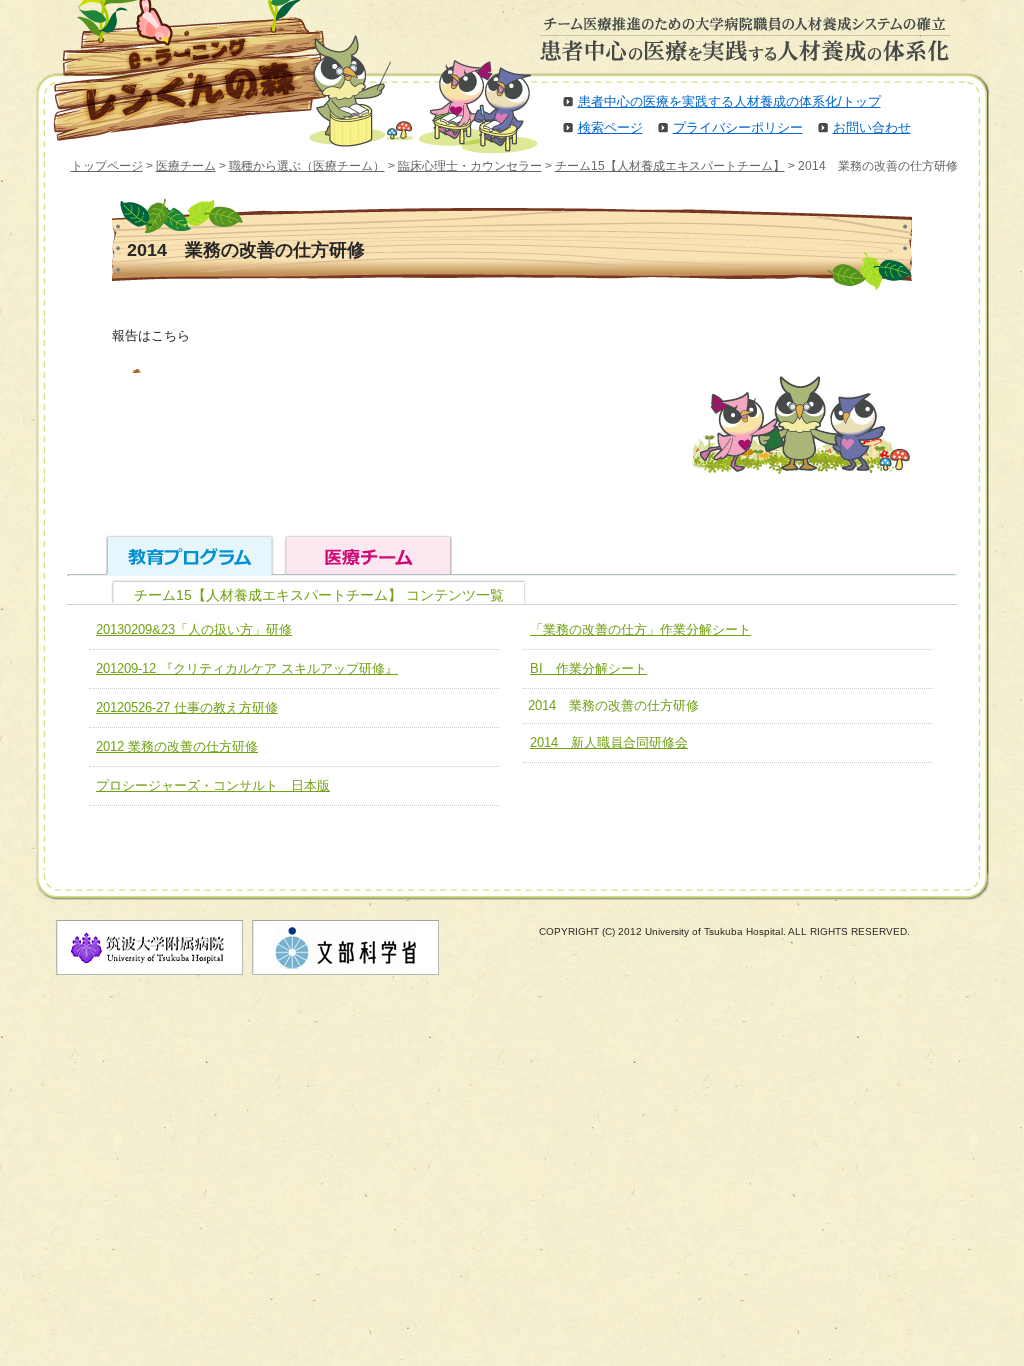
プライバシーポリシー (738, 127)
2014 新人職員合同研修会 (609, 742)
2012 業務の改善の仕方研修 (177, 746)
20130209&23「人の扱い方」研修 (194, 629)
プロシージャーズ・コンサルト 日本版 (213, 785)
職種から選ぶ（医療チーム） (307, 166)
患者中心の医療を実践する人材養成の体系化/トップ (729, 101)
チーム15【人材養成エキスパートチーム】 (670, 166)
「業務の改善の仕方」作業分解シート (640, 629)
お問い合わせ (872, 127)
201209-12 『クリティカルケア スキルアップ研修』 (247, 668)
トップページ (107, 166)
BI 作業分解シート (588, 668)
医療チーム (186, 166)
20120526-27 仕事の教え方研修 (187, 707)
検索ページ (610, 127)
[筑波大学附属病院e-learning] (176, 70)
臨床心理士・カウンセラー (470, 166)
